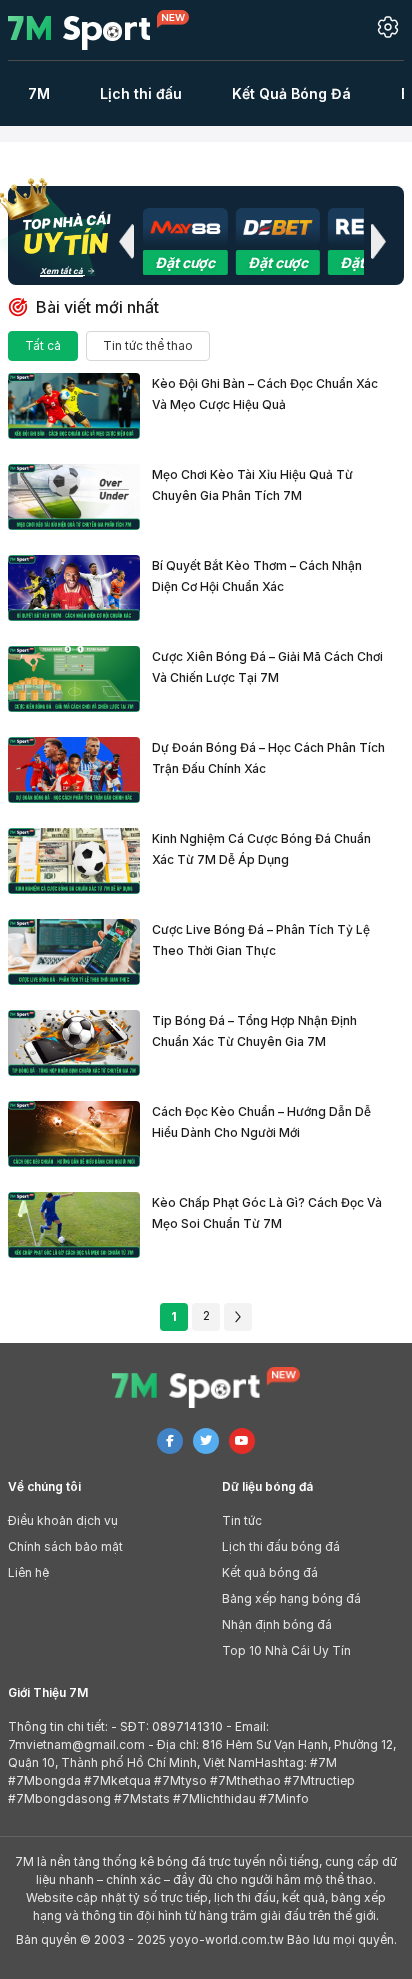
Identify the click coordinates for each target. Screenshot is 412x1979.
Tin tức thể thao (148, 345)
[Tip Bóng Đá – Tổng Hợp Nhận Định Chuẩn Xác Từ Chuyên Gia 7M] (74, 1043)
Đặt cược (185, 262)
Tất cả (43, 345)
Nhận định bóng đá (277, 1624)
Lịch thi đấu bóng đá (281, 1546)
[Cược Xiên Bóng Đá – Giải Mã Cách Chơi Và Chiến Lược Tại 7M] (74, 679)
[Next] (238, 1317)
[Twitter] (206, 1441)
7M (39, 93)
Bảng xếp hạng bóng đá (291, 1598)
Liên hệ (28, 1572)
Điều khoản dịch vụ (63, 1520)
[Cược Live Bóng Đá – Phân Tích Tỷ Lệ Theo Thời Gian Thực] (74, 952)
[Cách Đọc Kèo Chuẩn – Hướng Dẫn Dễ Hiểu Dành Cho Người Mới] (74, 1134)
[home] (110, 30)
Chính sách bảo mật (65, 1546)
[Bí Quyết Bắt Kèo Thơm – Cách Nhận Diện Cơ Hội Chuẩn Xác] (74, 588)
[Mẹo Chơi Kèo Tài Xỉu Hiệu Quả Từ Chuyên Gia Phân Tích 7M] (74, 497)
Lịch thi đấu (141, 93)
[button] (126, 241)
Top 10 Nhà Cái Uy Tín (286, 1650)
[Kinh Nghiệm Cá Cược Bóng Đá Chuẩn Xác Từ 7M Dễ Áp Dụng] (74, 861)
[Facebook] (170, 1441)
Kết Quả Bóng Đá (291, 93)
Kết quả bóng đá (270, 1572)
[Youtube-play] (242, 1441)
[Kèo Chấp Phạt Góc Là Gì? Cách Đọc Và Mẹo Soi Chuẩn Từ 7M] (74, 1225)
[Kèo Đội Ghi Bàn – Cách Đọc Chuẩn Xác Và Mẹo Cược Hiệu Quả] (74, 406)
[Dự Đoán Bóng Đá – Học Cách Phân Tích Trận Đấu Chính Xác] (74, 770)
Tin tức (242, 1520)
